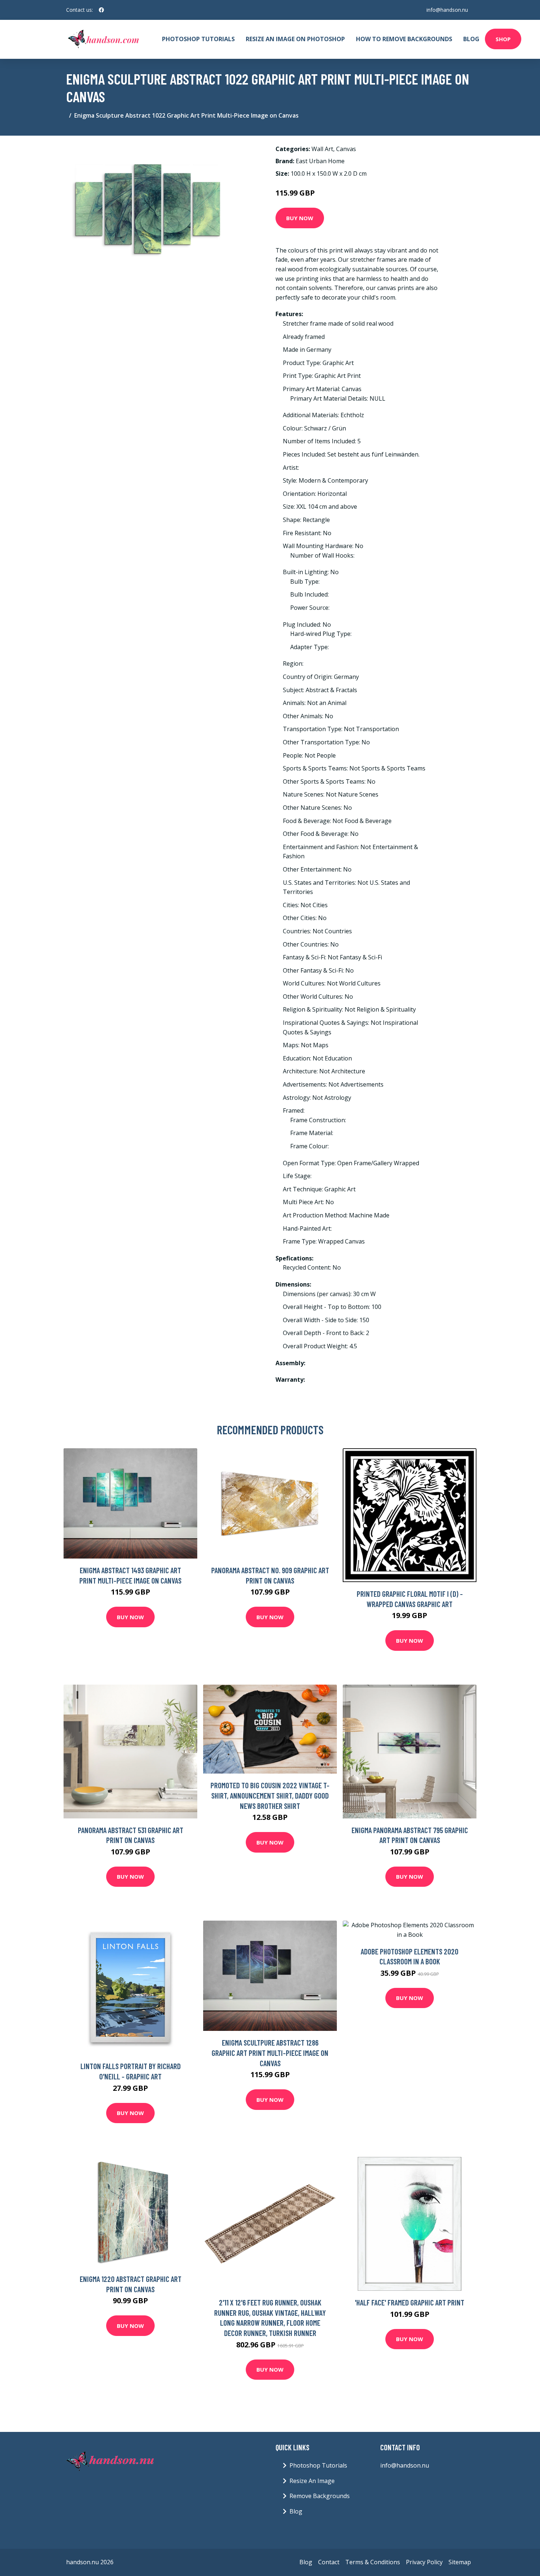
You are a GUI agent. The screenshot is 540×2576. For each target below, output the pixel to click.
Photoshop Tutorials (198, 39)
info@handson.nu (447, 10)
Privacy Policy (424, 2562)
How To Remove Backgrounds (404, 39)
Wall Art (322, 149)
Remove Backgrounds (320, 2496)
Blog (471, 39)
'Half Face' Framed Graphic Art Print (410, 2302)
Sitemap (460, 2562)
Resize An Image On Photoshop (295, 39)
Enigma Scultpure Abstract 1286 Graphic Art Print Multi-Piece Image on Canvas (270, 2053)
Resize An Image (312, 2481)
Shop (503, 39)
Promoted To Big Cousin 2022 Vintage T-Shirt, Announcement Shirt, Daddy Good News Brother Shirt (270, 1795)
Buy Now (300, 218)
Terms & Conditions (373, 2562)
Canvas (346, 149)
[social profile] (101, 10)
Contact (329, 2562)
